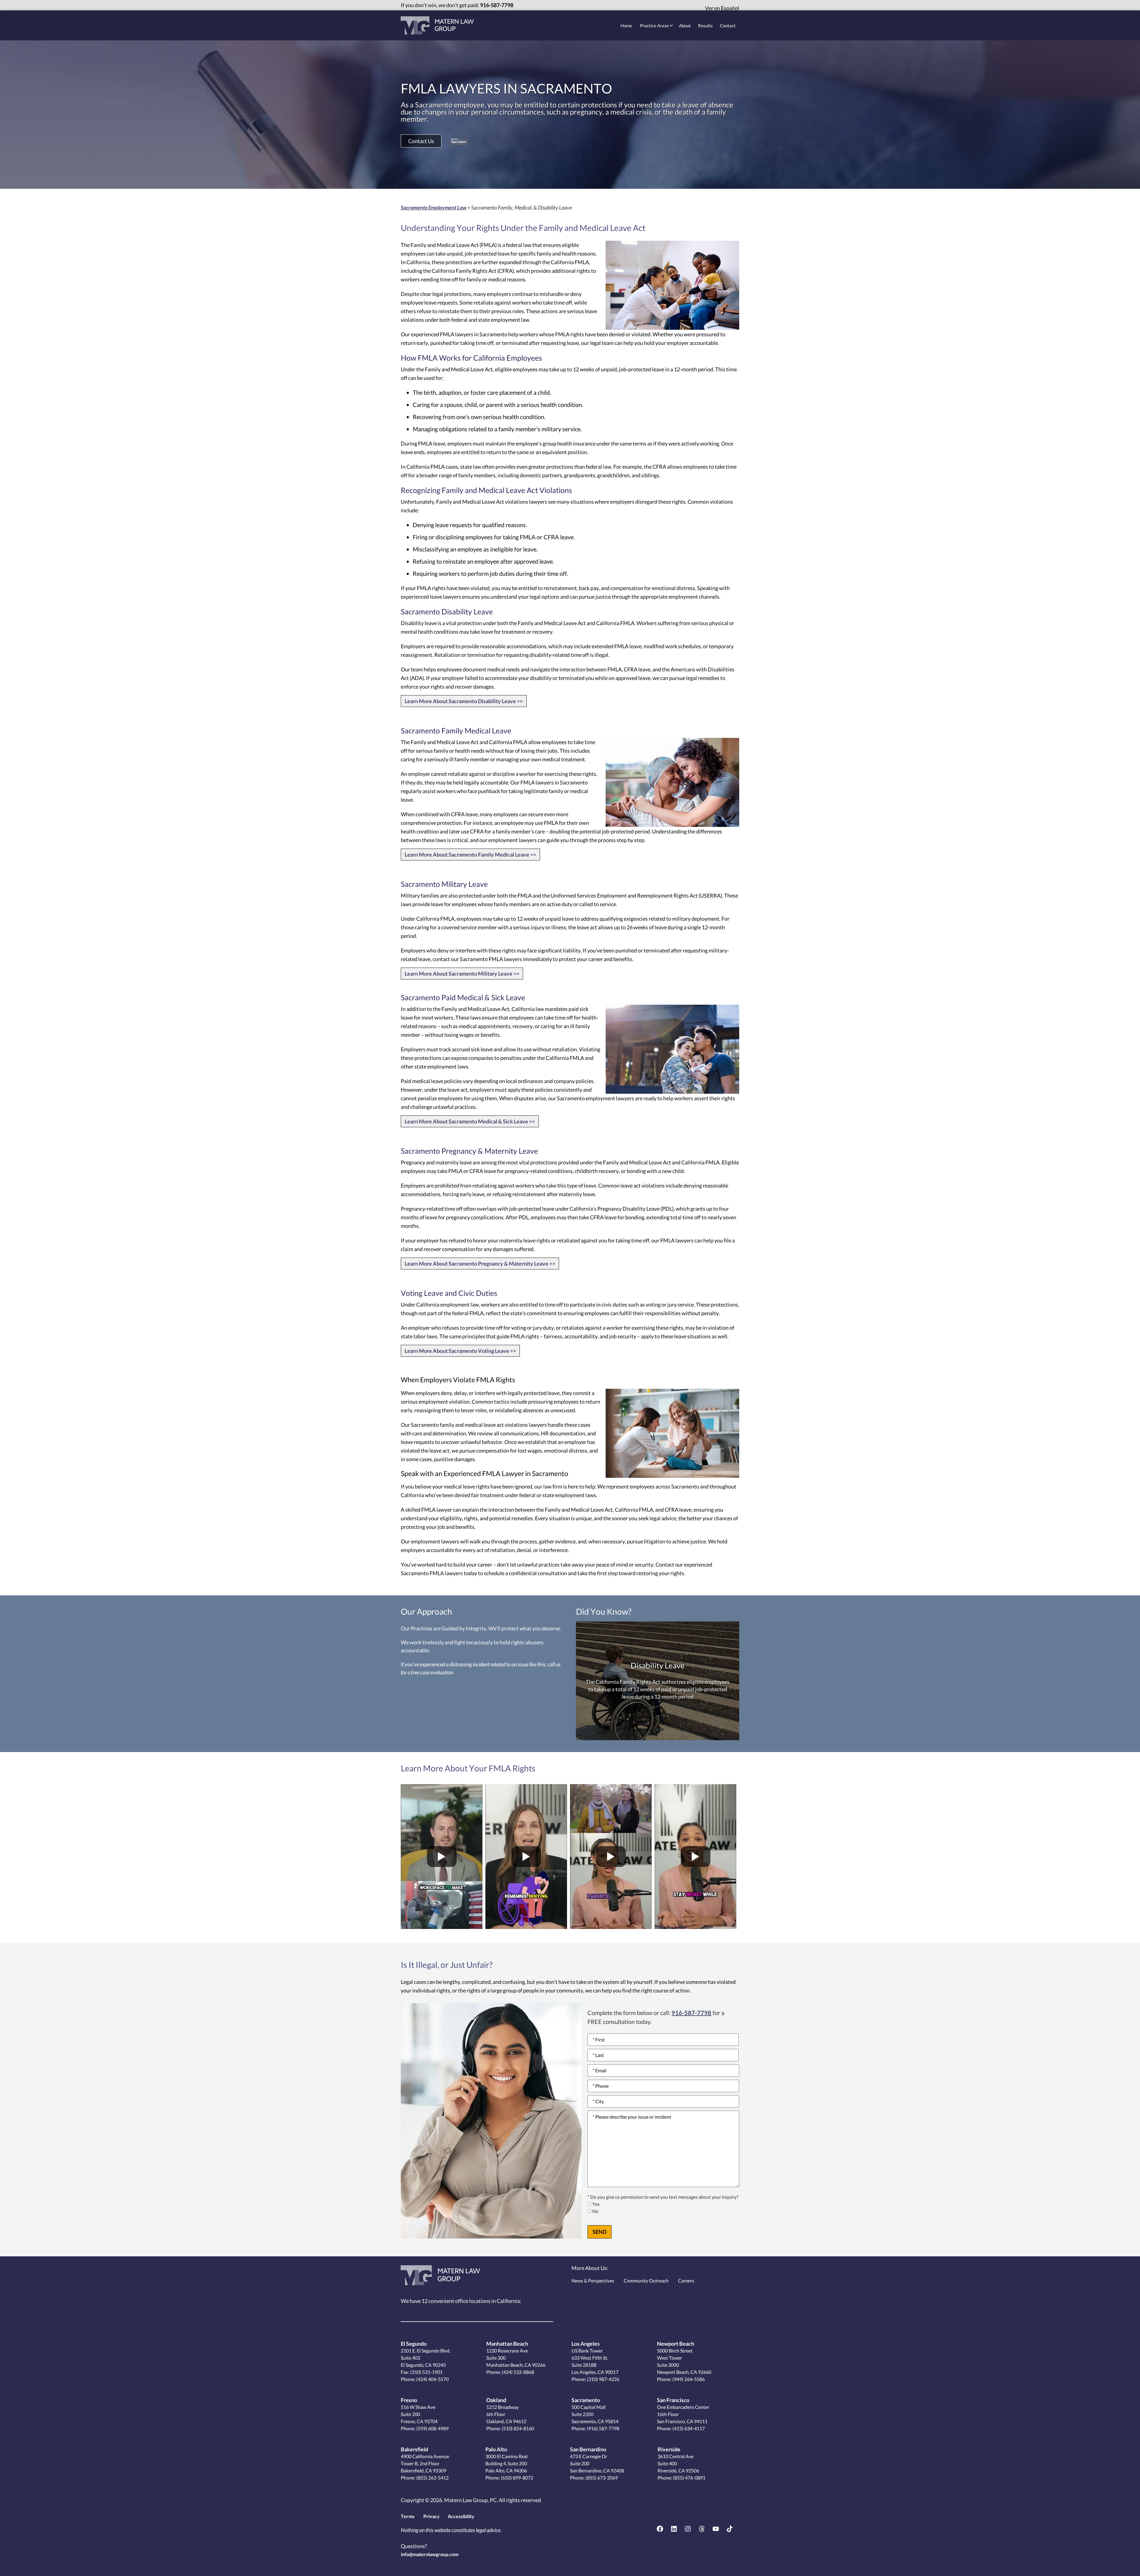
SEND (600, 2232)
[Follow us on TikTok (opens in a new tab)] (730, 2529)
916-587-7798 (497, 5)
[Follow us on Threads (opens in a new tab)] (702, 2529)
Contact (728, 26)
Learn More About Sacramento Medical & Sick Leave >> (470, 1121)
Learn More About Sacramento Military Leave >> (462, 974)
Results (705, 26)
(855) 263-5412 (432, 2478)
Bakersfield (414, 2449)
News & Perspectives (593, 2281)
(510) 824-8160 (517, 2428)
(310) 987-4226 (603, 2379)
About (685, 26)
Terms (408, 2516)
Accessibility (461, 2516)
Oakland (496, 2400)
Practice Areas (654, 26)
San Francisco (673, 2400)
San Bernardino (588, 2449)
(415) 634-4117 (688, 2428)
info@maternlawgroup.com (430, 2554)
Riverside (669, 2449)
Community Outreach (646, 2281)
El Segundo (414, 2344)
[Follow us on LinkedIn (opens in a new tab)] (674, 2529)
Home (626, 26)
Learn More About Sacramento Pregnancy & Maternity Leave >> (480, 1264)
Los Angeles (586, 2344)
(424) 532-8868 (517, 2372)
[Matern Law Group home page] (437, 25)
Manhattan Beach (507, 2344)
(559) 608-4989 (432, 2428)
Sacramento (586, 2400)
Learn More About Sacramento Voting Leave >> (460, 1351)
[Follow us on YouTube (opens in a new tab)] (716, 2529)
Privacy (432, 2516)
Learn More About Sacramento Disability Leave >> (464, 701)
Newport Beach (676, 2344)
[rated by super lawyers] (459, 141)
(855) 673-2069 (601, 2478)
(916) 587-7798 (603, 2428)
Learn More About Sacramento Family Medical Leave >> (470, 855)
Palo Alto (496, 2449)
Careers (686, 2281)
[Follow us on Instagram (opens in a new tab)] (688, 2529)
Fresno (409, 2400)
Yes (596, 2204)
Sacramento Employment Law (434, 207)
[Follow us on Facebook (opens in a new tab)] (660, 2529)
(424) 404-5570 (432, 2379)
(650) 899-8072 (517, 2478)
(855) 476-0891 (689, 2478)
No (595, 2211)
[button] (421, 141)
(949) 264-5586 (688, 2379)
